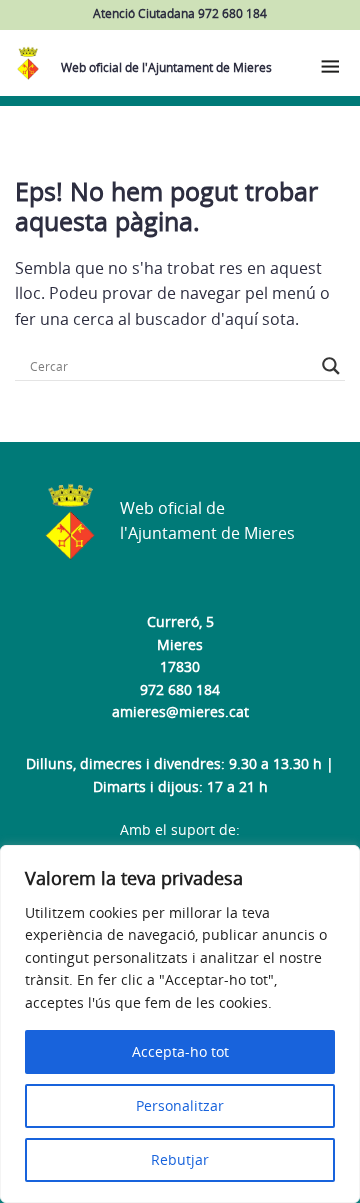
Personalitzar (180, 1105)
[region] (180, 1024)
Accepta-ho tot (180, 1051)
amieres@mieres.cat (180, 711)
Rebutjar (180, 1159)
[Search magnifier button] (331, 366)
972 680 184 (180, 689)
